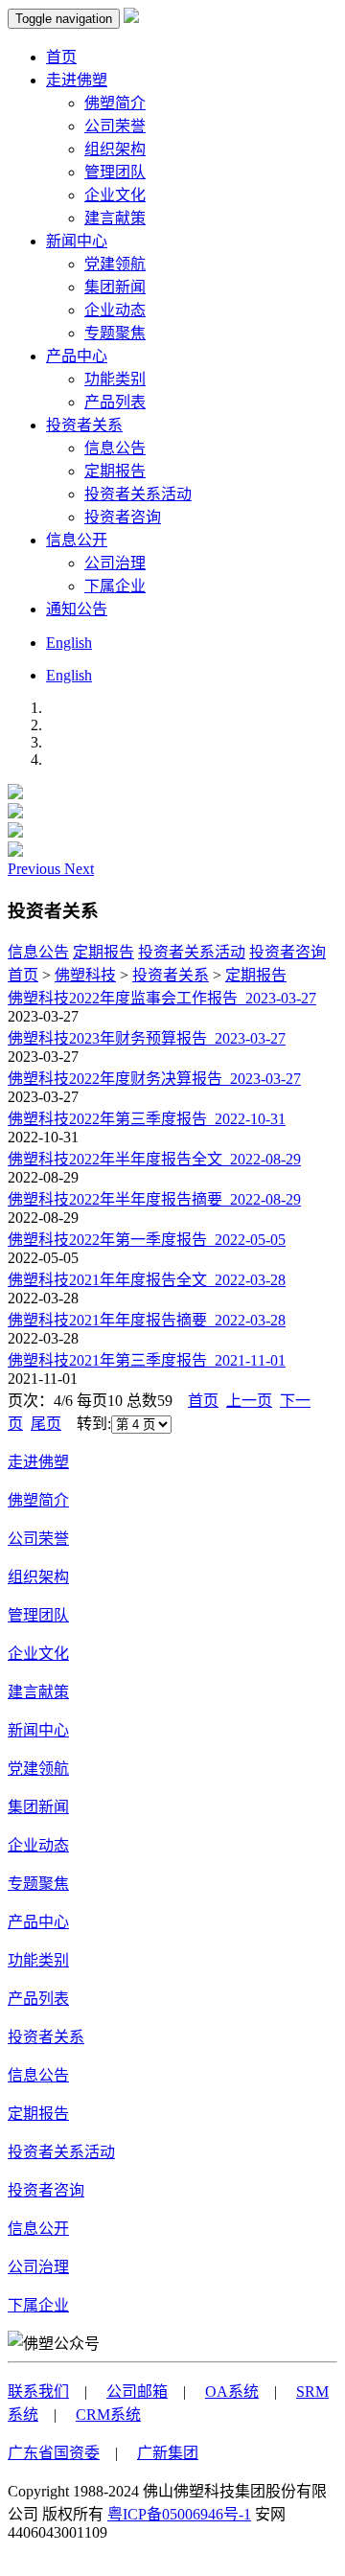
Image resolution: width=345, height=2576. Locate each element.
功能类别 (115, 379)
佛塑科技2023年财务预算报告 (147, 1038)
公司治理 (115, 563)
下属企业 (115, 586)
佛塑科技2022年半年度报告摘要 (154, 1199)
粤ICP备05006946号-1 (179, 2514)
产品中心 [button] (77, 356)
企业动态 (115, 310)
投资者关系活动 (138, 494)
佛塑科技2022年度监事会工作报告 (162, 998)
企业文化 (115, 195)
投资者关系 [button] (84, 425)
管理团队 (115, 172)
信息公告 (115, 448)
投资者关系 (171, 975)
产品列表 (115, 402)
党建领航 (115, 264)
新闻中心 (38, 1730)
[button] (36, 869)
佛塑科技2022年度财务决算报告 (154, 1079)
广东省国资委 (54, 2453)
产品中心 (38, 1922)
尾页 (46, 1424)
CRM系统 (108, 2415)
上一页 (249, 1401)
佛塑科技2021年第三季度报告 (147, 1360)
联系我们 (38, 2392)
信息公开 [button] (77, 540)
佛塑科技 (85, 975)
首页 (61, 57)
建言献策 (115, 218)
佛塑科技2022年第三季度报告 (147, 1119)
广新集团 (168, 2453)
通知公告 (77, 609)
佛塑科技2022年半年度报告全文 (154, 1159)
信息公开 (38, 2229)
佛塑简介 (115, 103)
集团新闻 (115, 287)
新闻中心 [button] (77, 241)
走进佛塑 (38, 1462)
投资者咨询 (123, 517)
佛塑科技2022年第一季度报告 (147, 1240)
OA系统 (232, 2392)
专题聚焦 (115, 333)
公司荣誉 (115, 126)
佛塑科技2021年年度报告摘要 (147, 1320)
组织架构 (115, 149)
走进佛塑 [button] (77, 80)
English (69, 643)
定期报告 (115, 471)
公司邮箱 (137, 2392)
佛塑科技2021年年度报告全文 (147, 1280)
